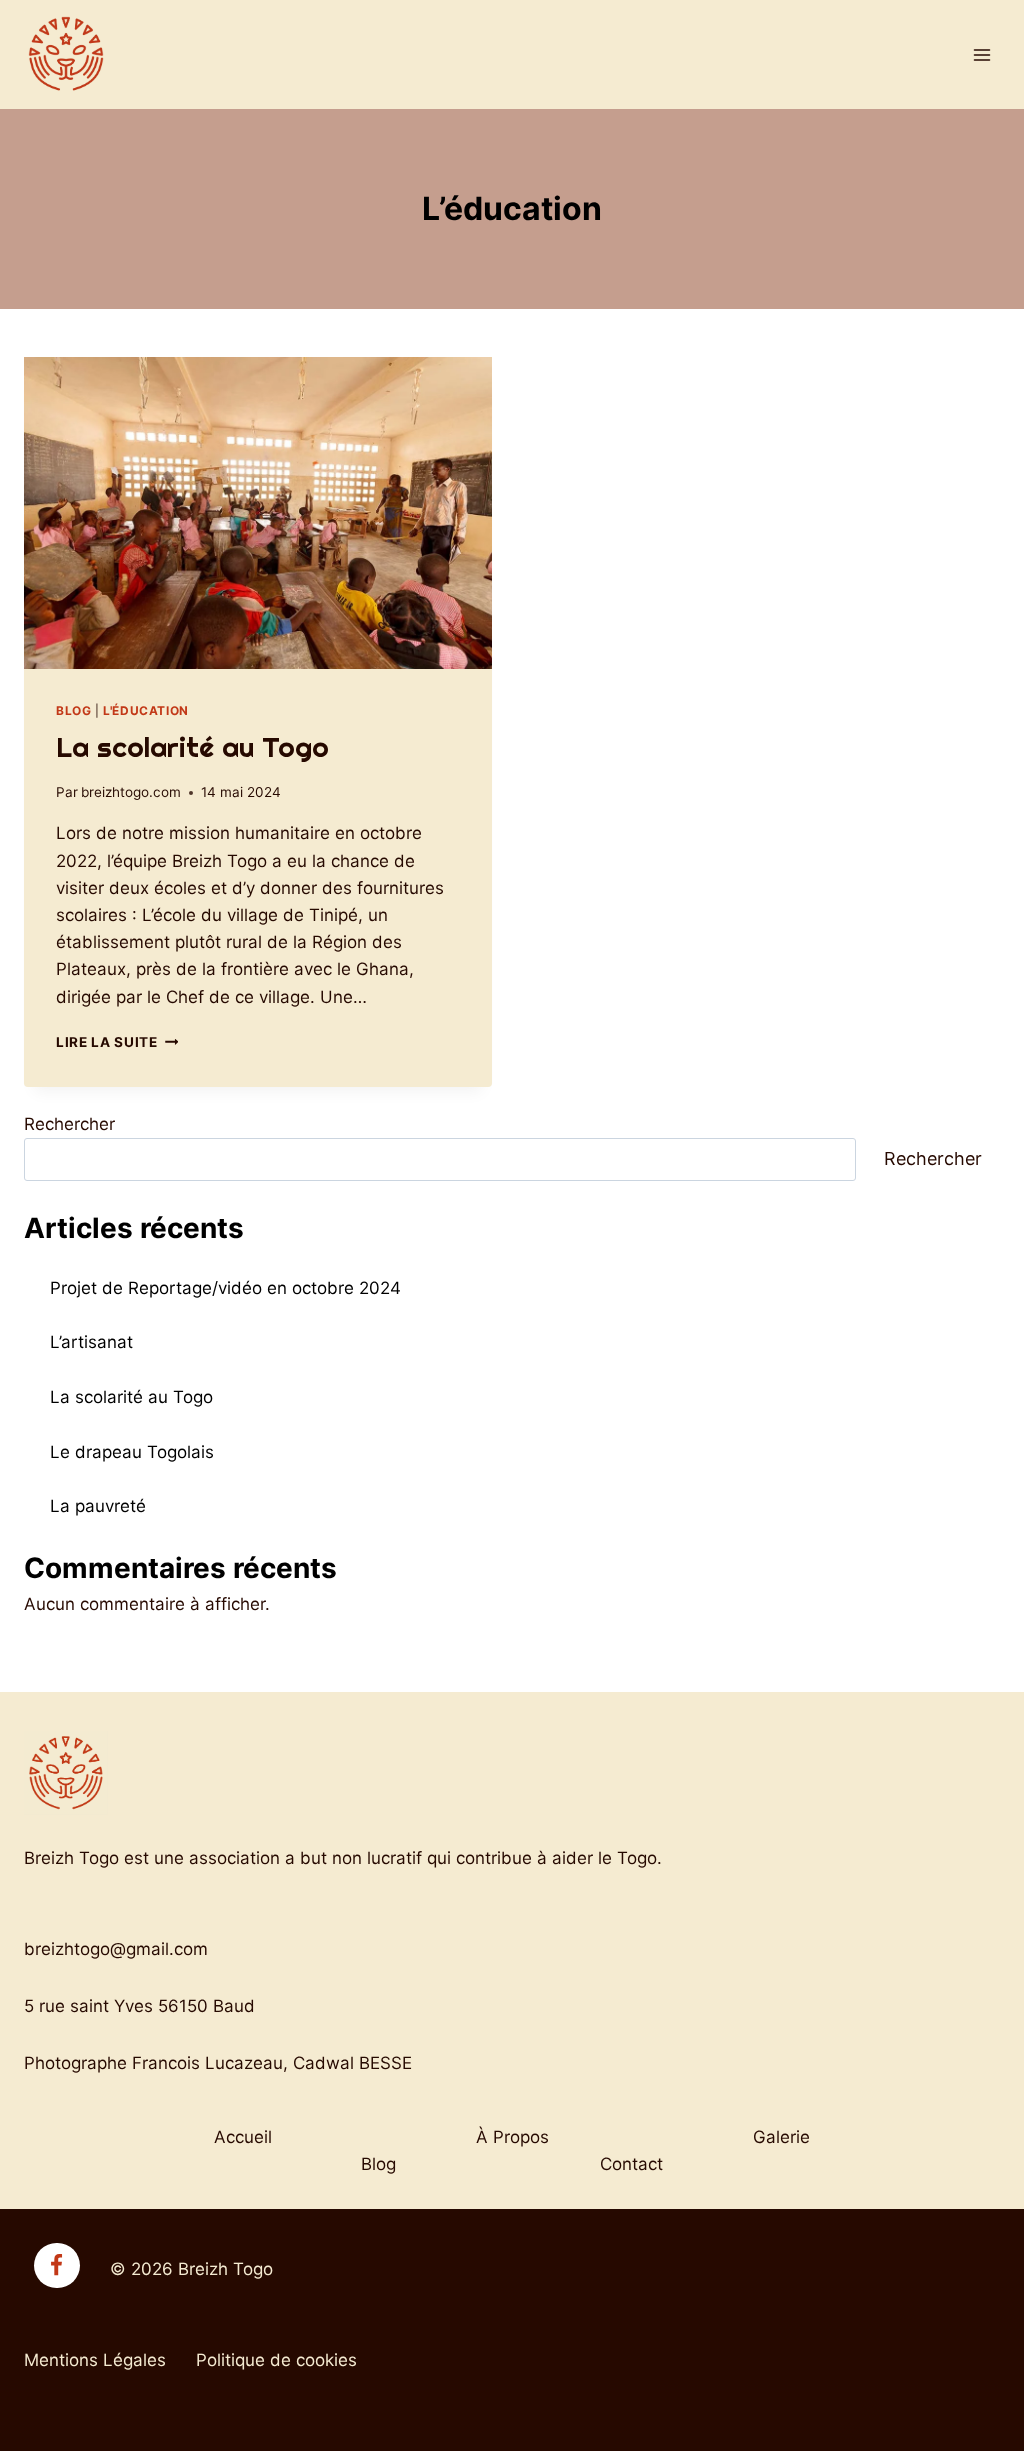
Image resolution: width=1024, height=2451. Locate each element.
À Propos (512, 2137)
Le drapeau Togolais (132, 1452)
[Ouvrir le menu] (981, 54)
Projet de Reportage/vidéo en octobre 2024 (225, 1288)
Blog (73, 710)
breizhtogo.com (131, 792)
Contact (631, 2164)
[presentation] (258, 513)
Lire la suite (117, 1042)
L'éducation (146, 710)
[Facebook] (57, 2266)
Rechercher (69, 1124)
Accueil (243, 2137)
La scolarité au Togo (192, 746)
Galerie (781, 2137)
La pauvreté (98, 1506)
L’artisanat (91, 1342)
